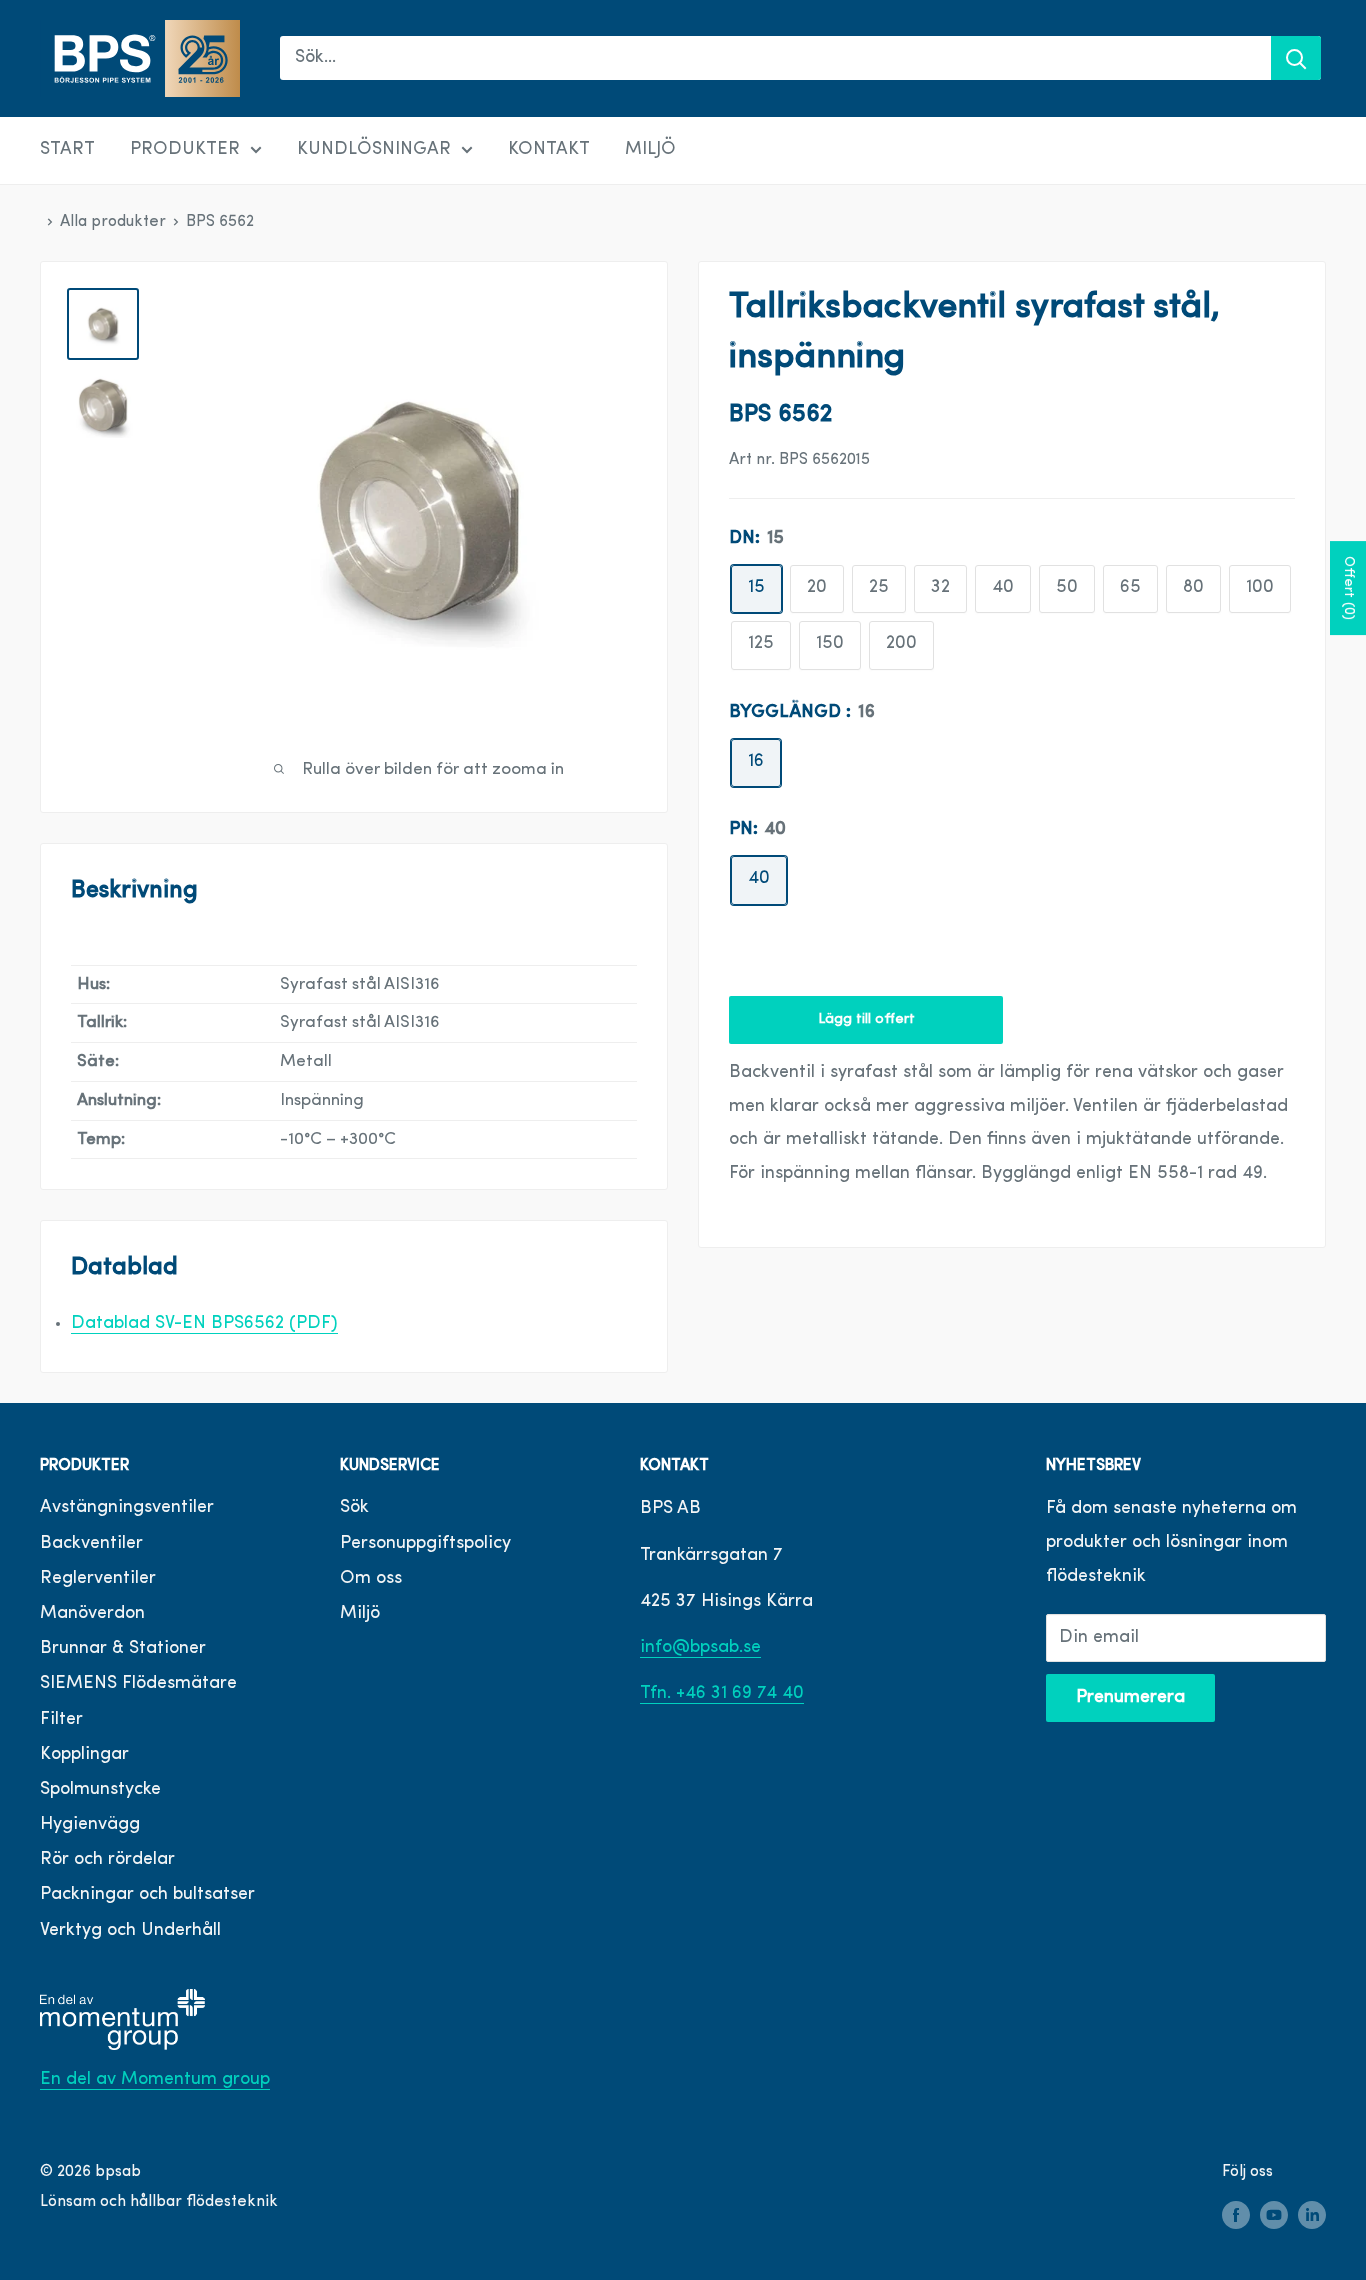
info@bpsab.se (700, 1648)
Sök (354, 1508)
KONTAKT (549, 150)
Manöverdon (92, 1614)
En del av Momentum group (155, 2080)
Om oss (371, 1579)
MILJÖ (650, 150)
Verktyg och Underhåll (130, 1931)
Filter (61, 1720)
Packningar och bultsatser (147, 1895)
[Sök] (1296, 58)
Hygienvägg (90, 1825)
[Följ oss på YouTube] (1274, 2215)
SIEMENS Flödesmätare (138, 1684)
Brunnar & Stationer (123, 1649)
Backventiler (91, 1544)
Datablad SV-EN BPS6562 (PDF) (204, 1324)
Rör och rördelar (107, 1860)
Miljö (360, 1614)
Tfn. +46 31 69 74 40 (722, 1694)
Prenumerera (1130, 1698)
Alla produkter (113, 222)
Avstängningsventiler (127, 1508)
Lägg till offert (866, 1020)
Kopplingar (84, 1755)
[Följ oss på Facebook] (1236, 2215)
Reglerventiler (98, 1579)
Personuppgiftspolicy (425, 1544)
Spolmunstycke (100, 1790)
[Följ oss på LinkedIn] (1312, 2215)
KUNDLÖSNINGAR (374, 150)
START (67, 150)
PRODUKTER (185, 150)
